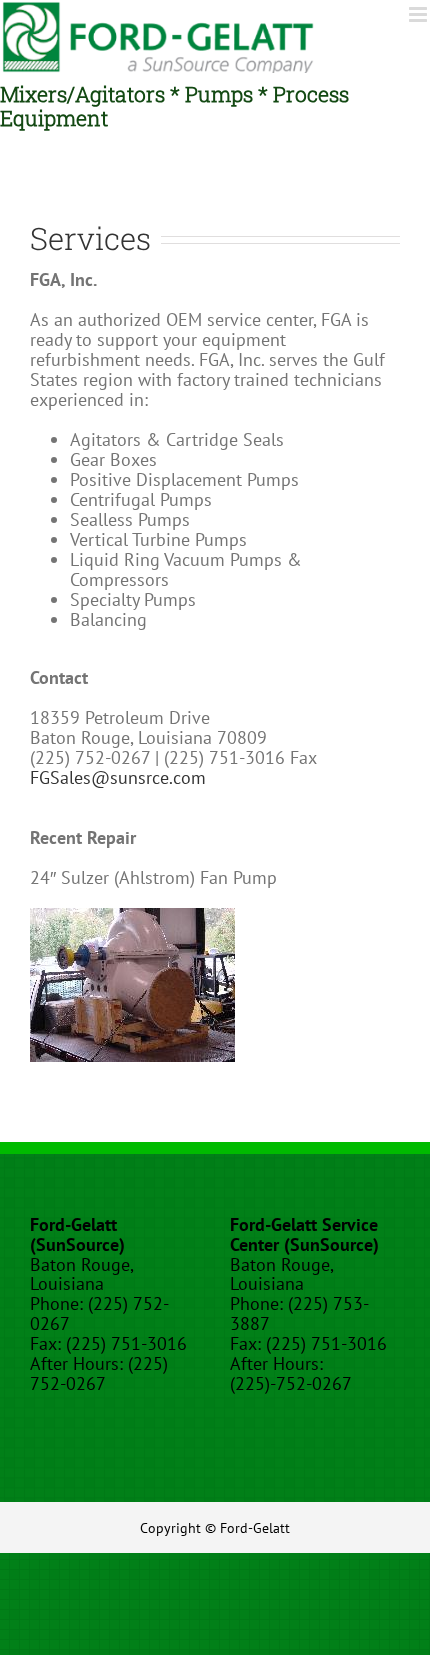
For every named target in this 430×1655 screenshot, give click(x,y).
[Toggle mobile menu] (419, 14)
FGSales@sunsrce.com (118, 777)
